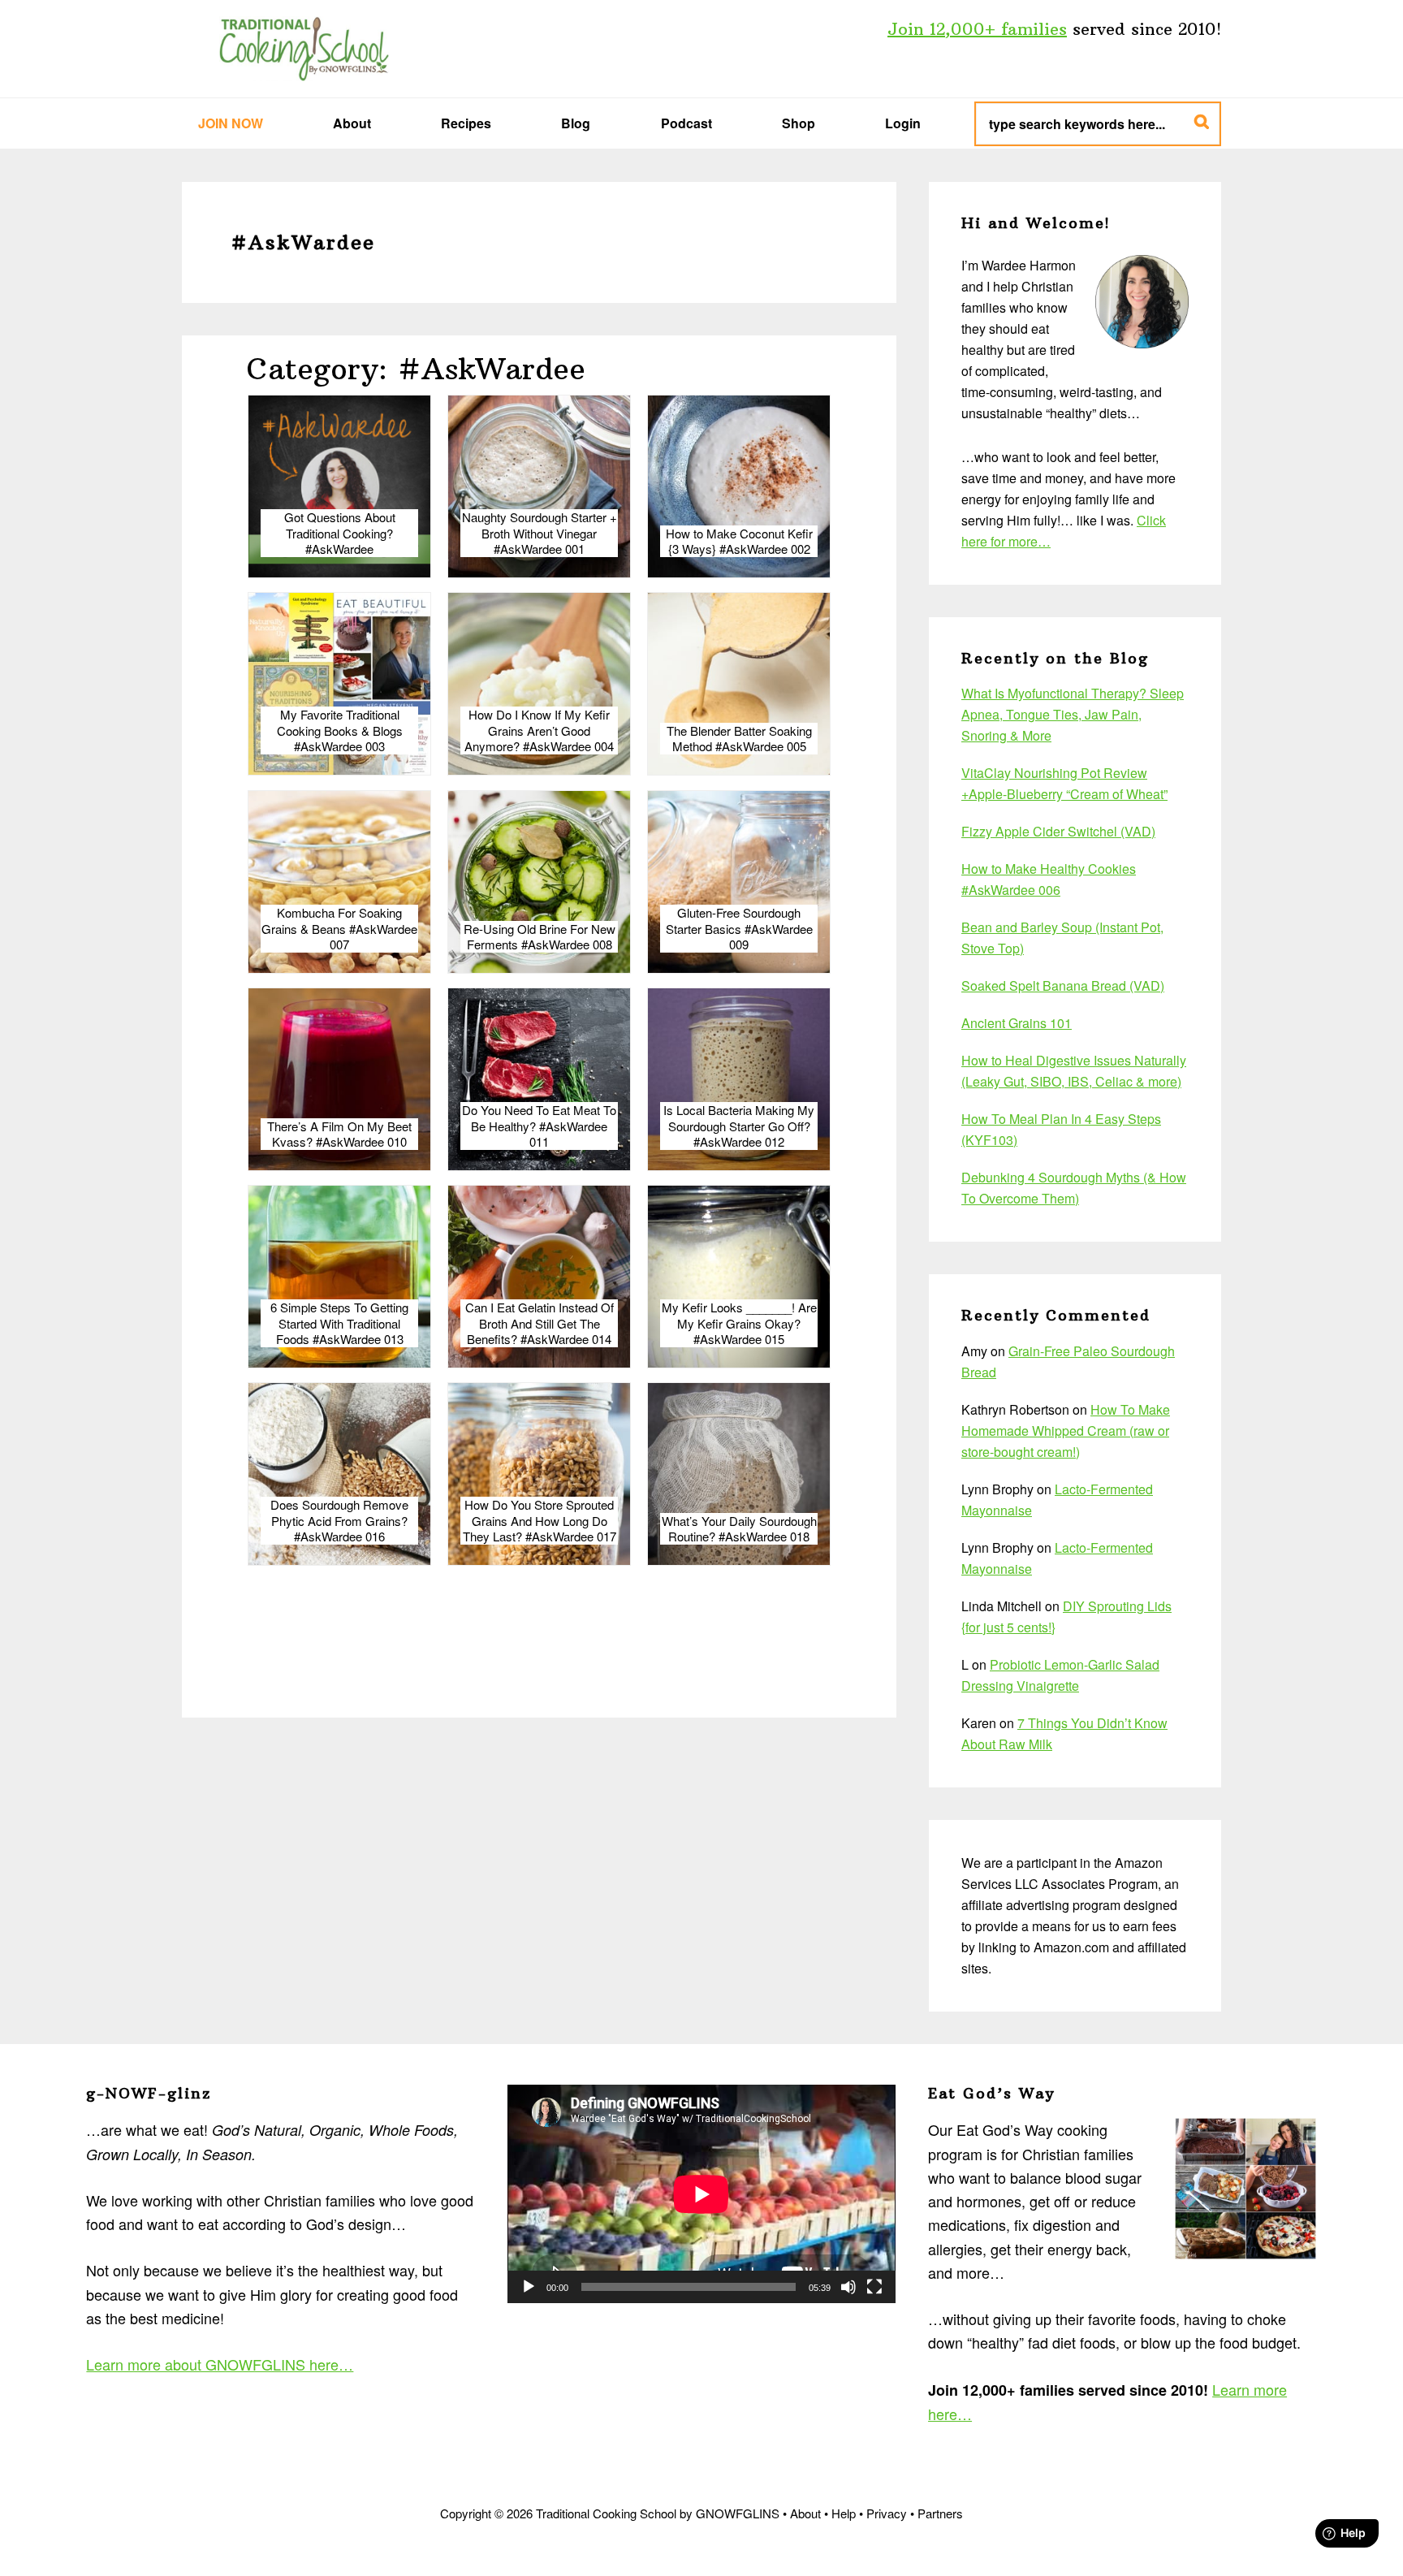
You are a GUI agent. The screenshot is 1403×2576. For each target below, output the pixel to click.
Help (844, 2513)
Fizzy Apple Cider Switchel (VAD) (1058, 831)
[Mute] (848, 2287)
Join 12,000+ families (977, 29)
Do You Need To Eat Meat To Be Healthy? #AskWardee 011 (539, 1126)
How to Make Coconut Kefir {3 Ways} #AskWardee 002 (739, 541)
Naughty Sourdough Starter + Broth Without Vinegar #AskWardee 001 (540, 533)
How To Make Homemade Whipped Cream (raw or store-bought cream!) (1066, 1431)
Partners (940, 2513)
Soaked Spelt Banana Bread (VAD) (1063, 985)
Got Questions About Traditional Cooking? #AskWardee (340, 533)
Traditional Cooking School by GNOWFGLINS (304, 49)
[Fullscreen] (874, 2287)
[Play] (529, 2287)
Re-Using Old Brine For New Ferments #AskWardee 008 (540, 937)
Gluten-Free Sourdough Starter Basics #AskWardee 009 (739, 929)
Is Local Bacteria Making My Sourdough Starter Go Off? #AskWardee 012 (739, 1126)
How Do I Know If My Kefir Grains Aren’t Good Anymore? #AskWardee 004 (539, 730)
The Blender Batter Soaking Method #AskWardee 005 (739, 739)
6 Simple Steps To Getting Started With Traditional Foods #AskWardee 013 (339, 1323)
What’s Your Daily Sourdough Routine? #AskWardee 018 (739, 1529)
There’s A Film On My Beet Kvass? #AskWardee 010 (339, 1134)
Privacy (887, 2513)
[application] (701, 2194)
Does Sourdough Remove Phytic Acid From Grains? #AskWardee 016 (339, 1521)
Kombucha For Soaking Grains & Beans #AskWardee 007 (339, 929)
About (805, 2513)
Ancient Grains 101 (1017, 1023)
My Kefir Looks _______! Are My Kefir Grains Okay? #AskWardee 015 (739, 1323)
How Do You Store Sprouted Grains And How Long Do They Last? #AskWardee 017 (540, 1521)
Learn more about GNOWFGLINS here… (220, 2364)
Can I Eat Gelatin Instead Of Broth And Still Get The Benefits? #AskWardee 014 (540, 1323)
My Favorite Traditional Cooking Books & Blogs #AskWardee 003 (340, 730)
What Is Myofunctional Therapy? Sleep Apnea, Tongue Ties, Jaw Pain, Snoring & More (1073, 714)
